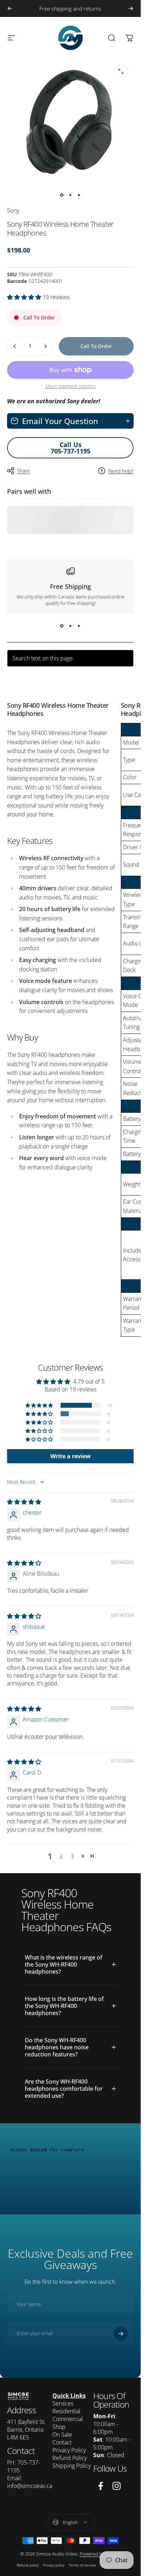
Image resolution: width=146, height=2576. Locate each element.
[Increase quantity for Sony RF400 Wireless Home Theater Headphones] (45, 346)
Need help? (121, 471)
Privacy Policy (69, 2450)
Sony (13, 210)
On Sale (62, 2435)
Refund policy (28, 2565)
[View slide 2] (71, 626)
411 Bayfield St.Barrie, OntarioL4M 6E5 (26, 2430)
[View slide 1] (62, 626)
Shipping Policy (72, 2466)
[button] (25, 297)
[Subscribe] (121, 2333)
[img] (24, 1502)
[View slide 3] (79, 626)
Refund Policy (70, 2458)
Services (63, 2403)
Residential (66, 2411)
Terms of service (82, 2565)
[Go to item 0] (62, 195)
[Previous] (10, 8)
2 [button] (61, 1856)
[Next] (131, 8)
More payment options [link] (71, 386)
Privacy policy (54, 2565)
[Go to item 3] (79, 195)
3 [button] (72, 1856)
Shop (59, 2427)
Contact (62, 2442)
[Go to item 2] (71, 195)
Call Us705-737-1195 (71, 448)
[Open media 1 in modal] (121, 71)
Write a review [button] (71, 1456)
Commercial (68, 2419)
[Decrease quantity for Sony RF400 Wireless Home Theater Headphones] (15, 346)
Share (23, 471)
